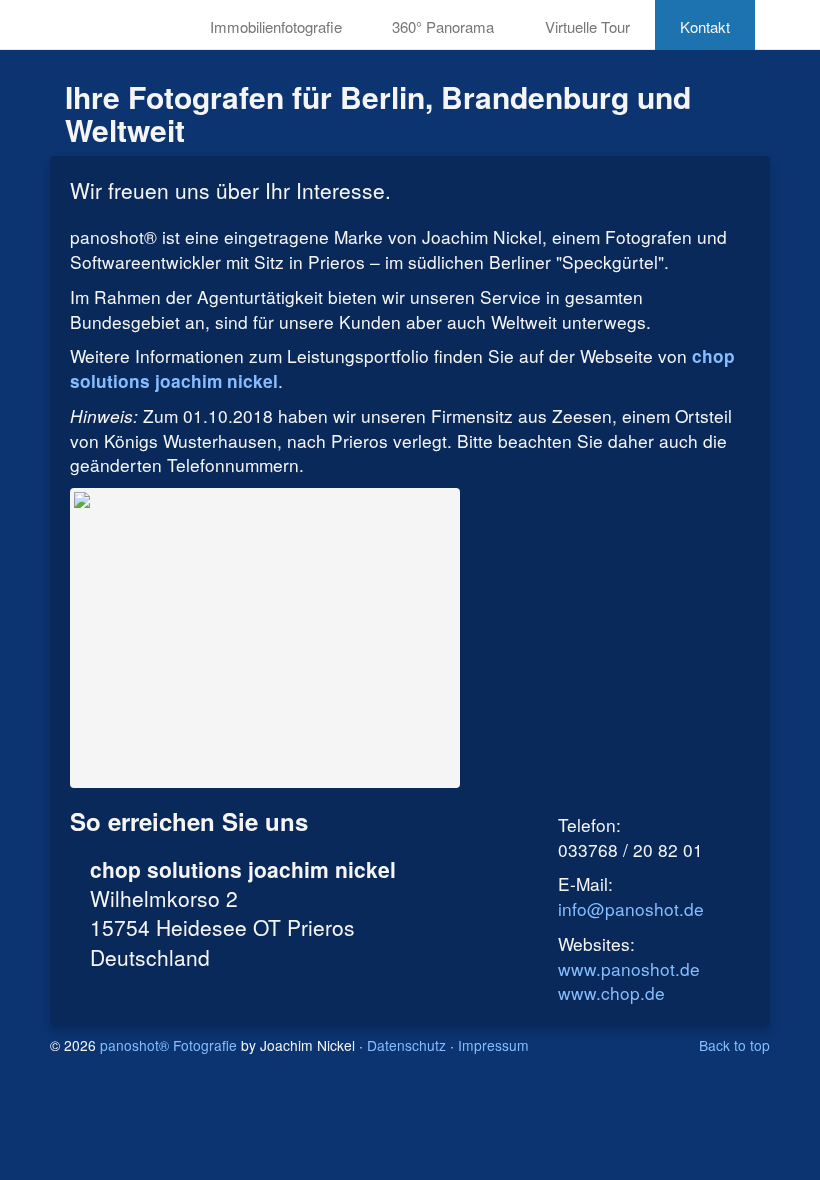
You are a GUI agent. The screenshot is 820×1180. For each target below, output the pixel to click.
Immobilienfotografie (276, 26)
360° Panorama (443, 26)
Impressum (493, 1045)
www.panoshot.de (629, 968)
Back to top (734, 1045)
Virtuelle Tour (587, 26)
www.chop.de (611, 992)
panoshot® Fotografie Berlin (95, 22)
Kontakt (705, 26)
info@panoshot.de (631, 908)
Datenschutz (406, 1045)
